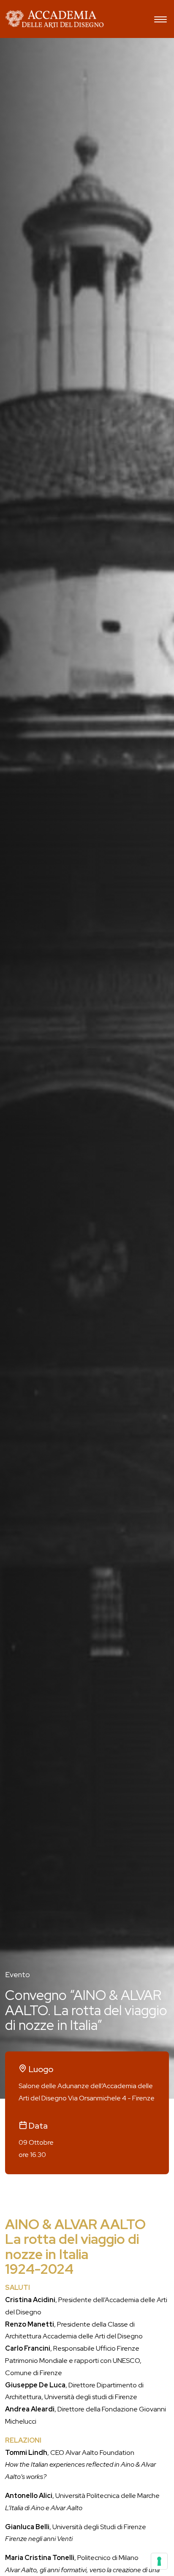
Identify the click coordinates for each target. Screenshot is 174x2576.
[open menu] (160, 20)
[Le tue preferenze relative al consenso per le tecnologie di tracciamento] (159, 2561)
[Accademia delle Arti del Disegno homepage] (54, 19)
